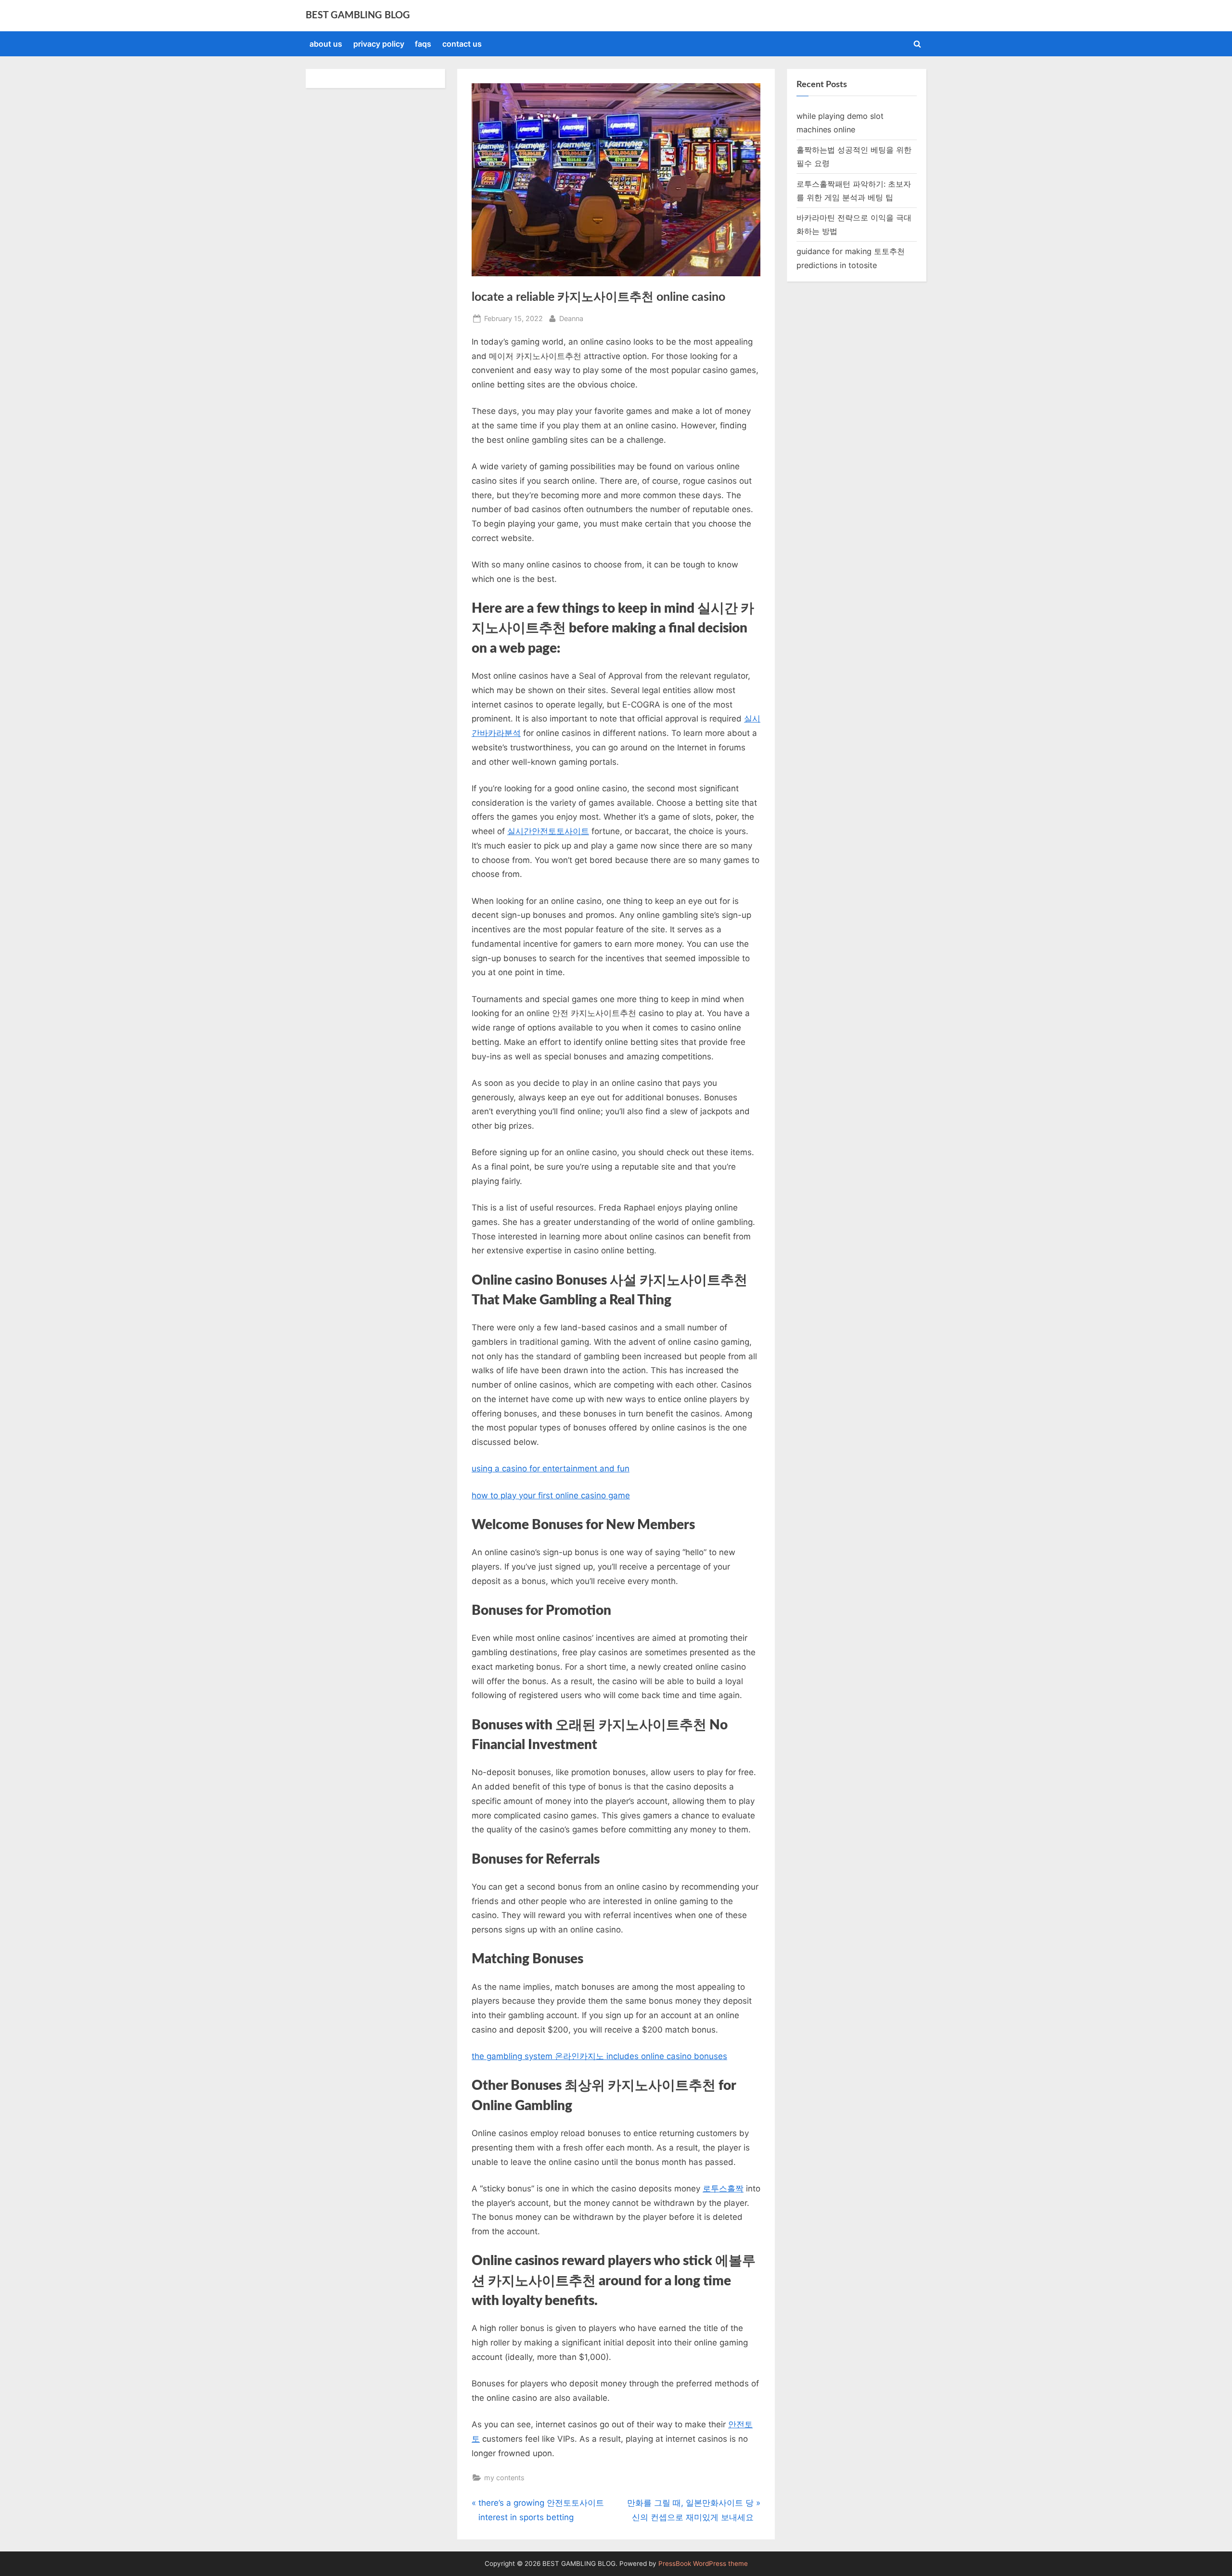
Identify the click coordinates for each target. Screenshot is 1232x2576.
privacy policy (379, 44)
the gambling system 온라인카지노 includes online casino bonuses (599, 2056)
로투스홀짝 (723, 2189)
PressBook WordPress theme (703, 2563)
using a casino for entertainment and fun (551, 1468)
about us (326, 44)
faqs (423, 44)
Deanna (571, 318)
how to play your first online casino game (551, 1495)
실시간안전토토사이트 (548, 831)
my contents (504, 2478)
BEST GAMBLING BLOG (358, 15)
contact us (462, 44)
